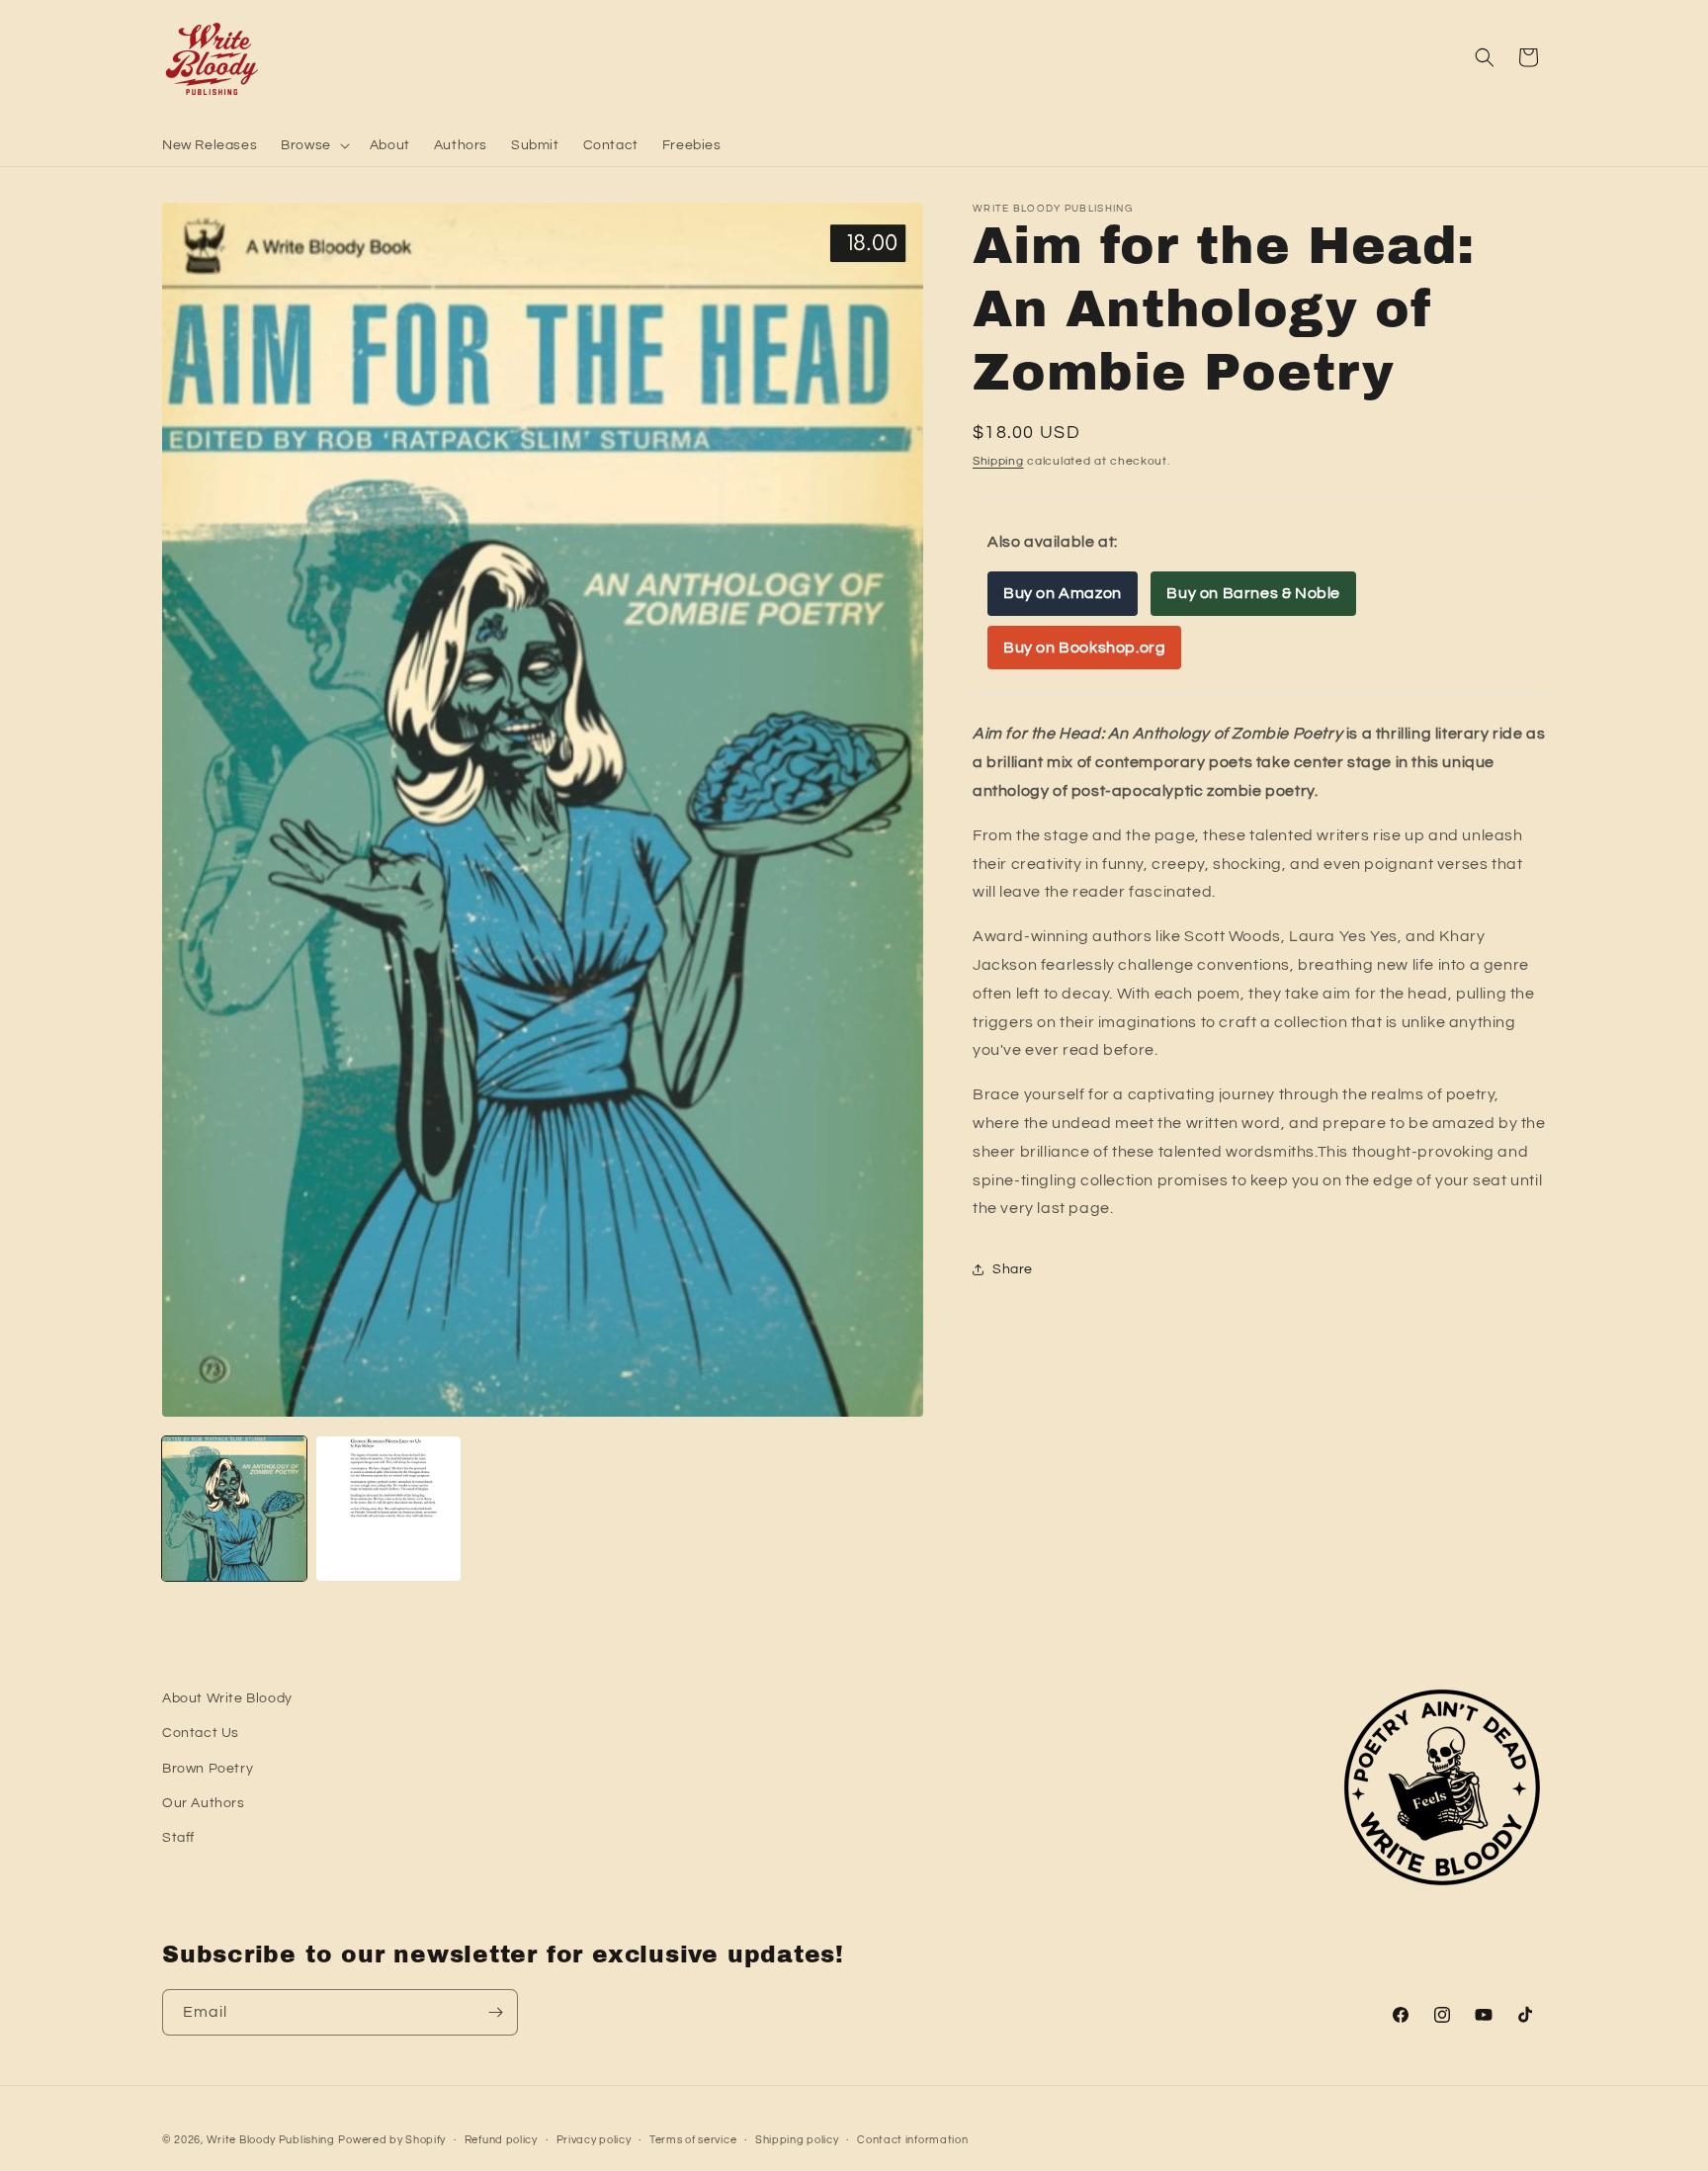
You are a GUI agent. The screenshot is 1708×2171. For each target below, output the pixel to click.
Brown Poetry (208, 1769)
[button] (313, 145)
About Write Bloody (227, 1698)
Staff (178, 1838)
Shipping (998, 461)
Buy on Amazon (1063, 593)
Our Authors (204, 1803)
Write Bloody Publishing (271, 2140)
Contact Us (201, 1734)
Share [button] (1013, 1269)
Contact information (912, 2140)
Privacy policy (594, 2140)
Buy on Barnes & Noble (1253, 593)
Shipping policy (797, 2140)
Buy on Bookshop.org (1084, 648)
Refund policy (501, 2140)
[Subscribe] (495, 2012)
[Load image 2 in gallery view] (388, 1509)
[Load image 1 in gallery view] (234, 1509)
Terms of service (693, 2140)
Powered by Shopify (392, 2140)
